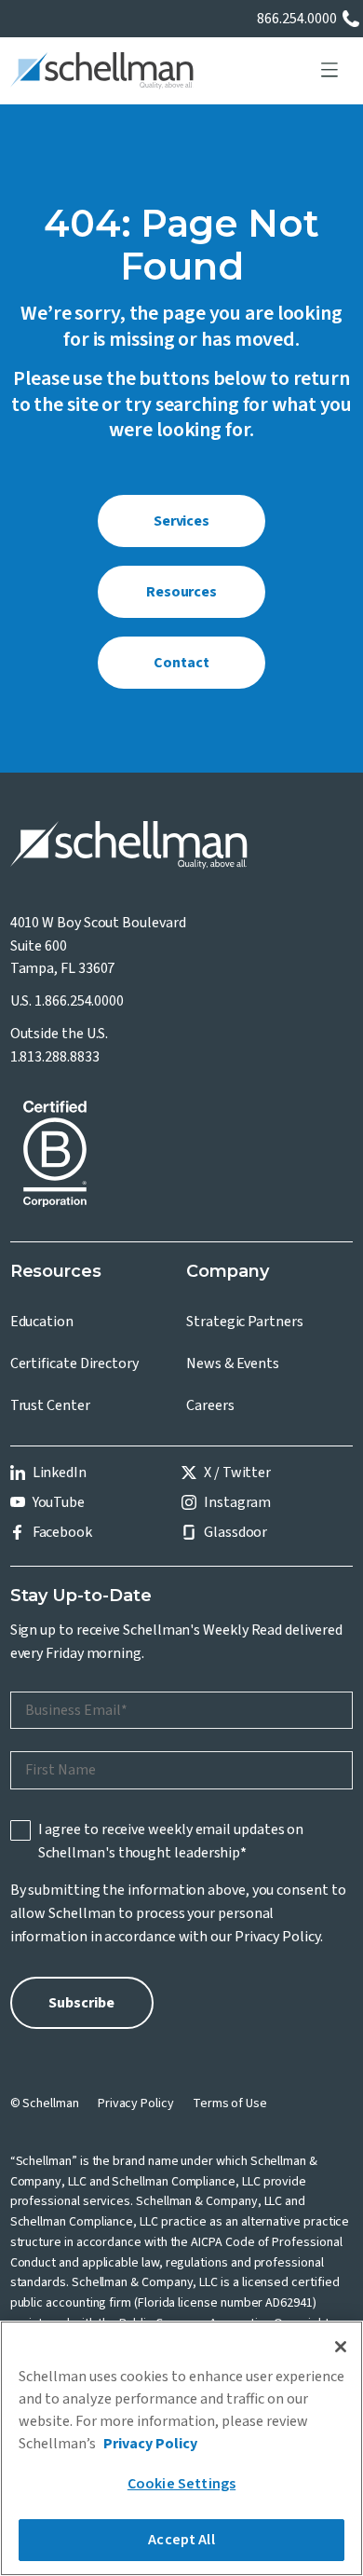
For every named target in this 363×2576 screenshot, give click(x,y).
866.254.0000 (297, 19)
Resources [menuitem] (181, 592)
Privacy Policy (277, 1937)
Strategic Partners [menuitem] (245, 1322)
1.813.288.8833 (55, 1057)
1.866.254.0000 (79, 1001)
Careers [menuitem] (210, 1405)
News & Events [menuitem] (233, 1363)
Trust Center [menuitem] (50, 1405)
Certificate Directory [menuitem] (74, 1363)
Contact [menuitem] (181, 663)
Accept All (181, 2540)
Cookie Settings (181, 2484)
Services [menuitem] (181, 521)
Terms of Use (230, 2103)
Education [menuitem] (42, 1322)
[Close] (341, 2347)
